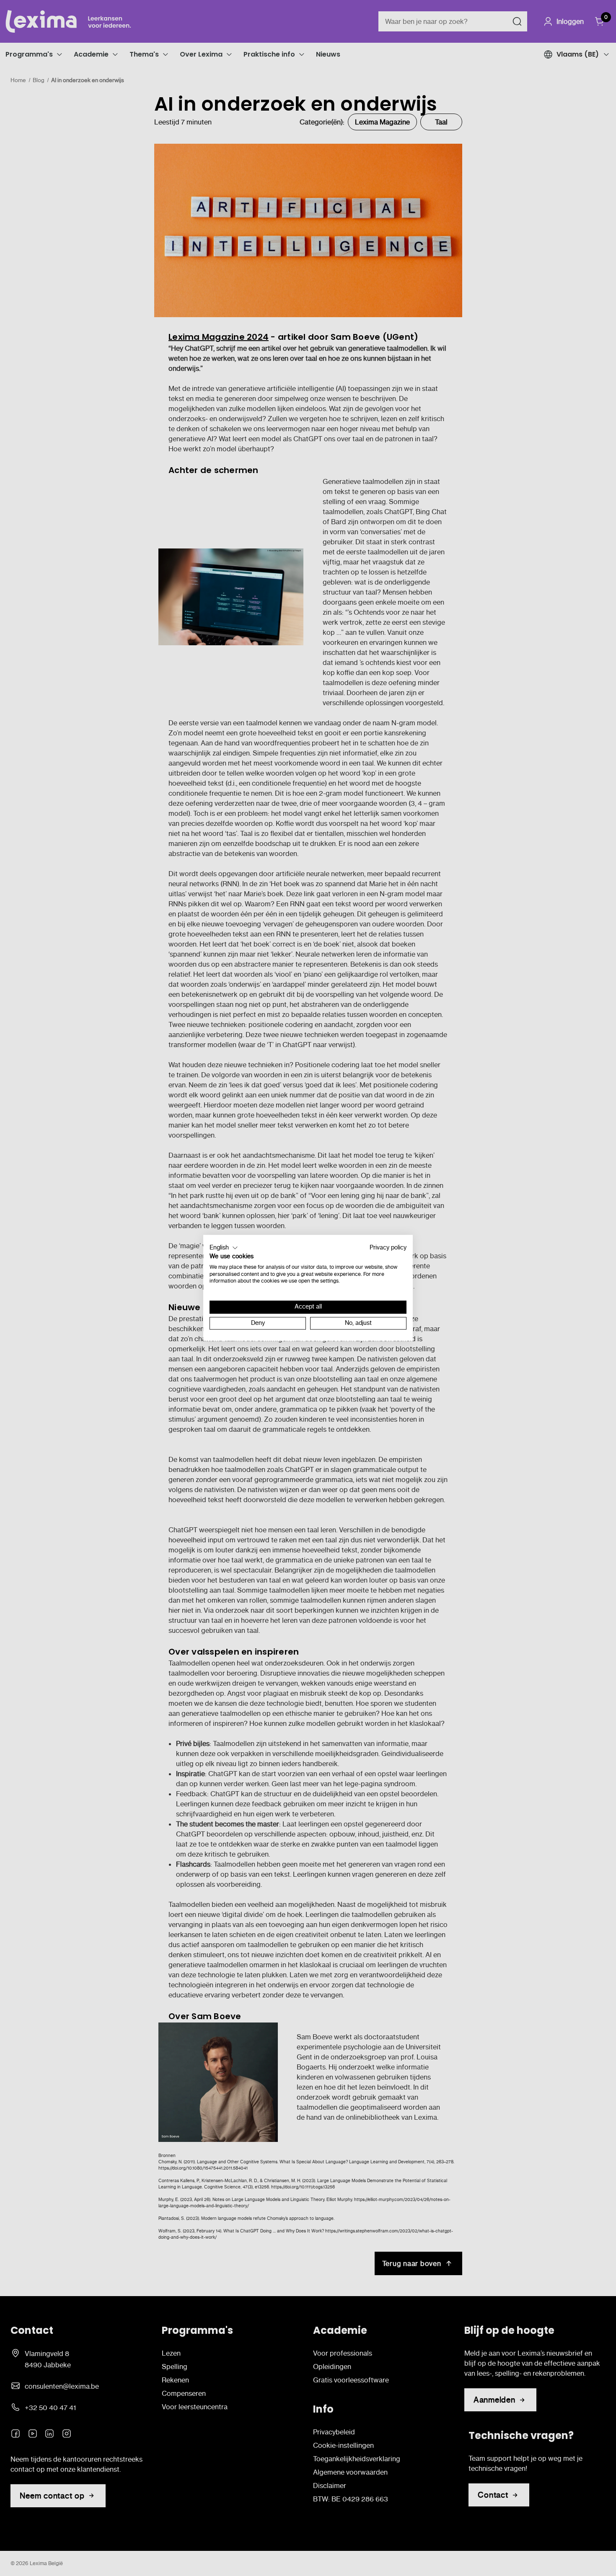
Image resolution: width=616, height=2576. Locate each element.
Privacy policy (388, 1248)
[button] (224, 1248)
